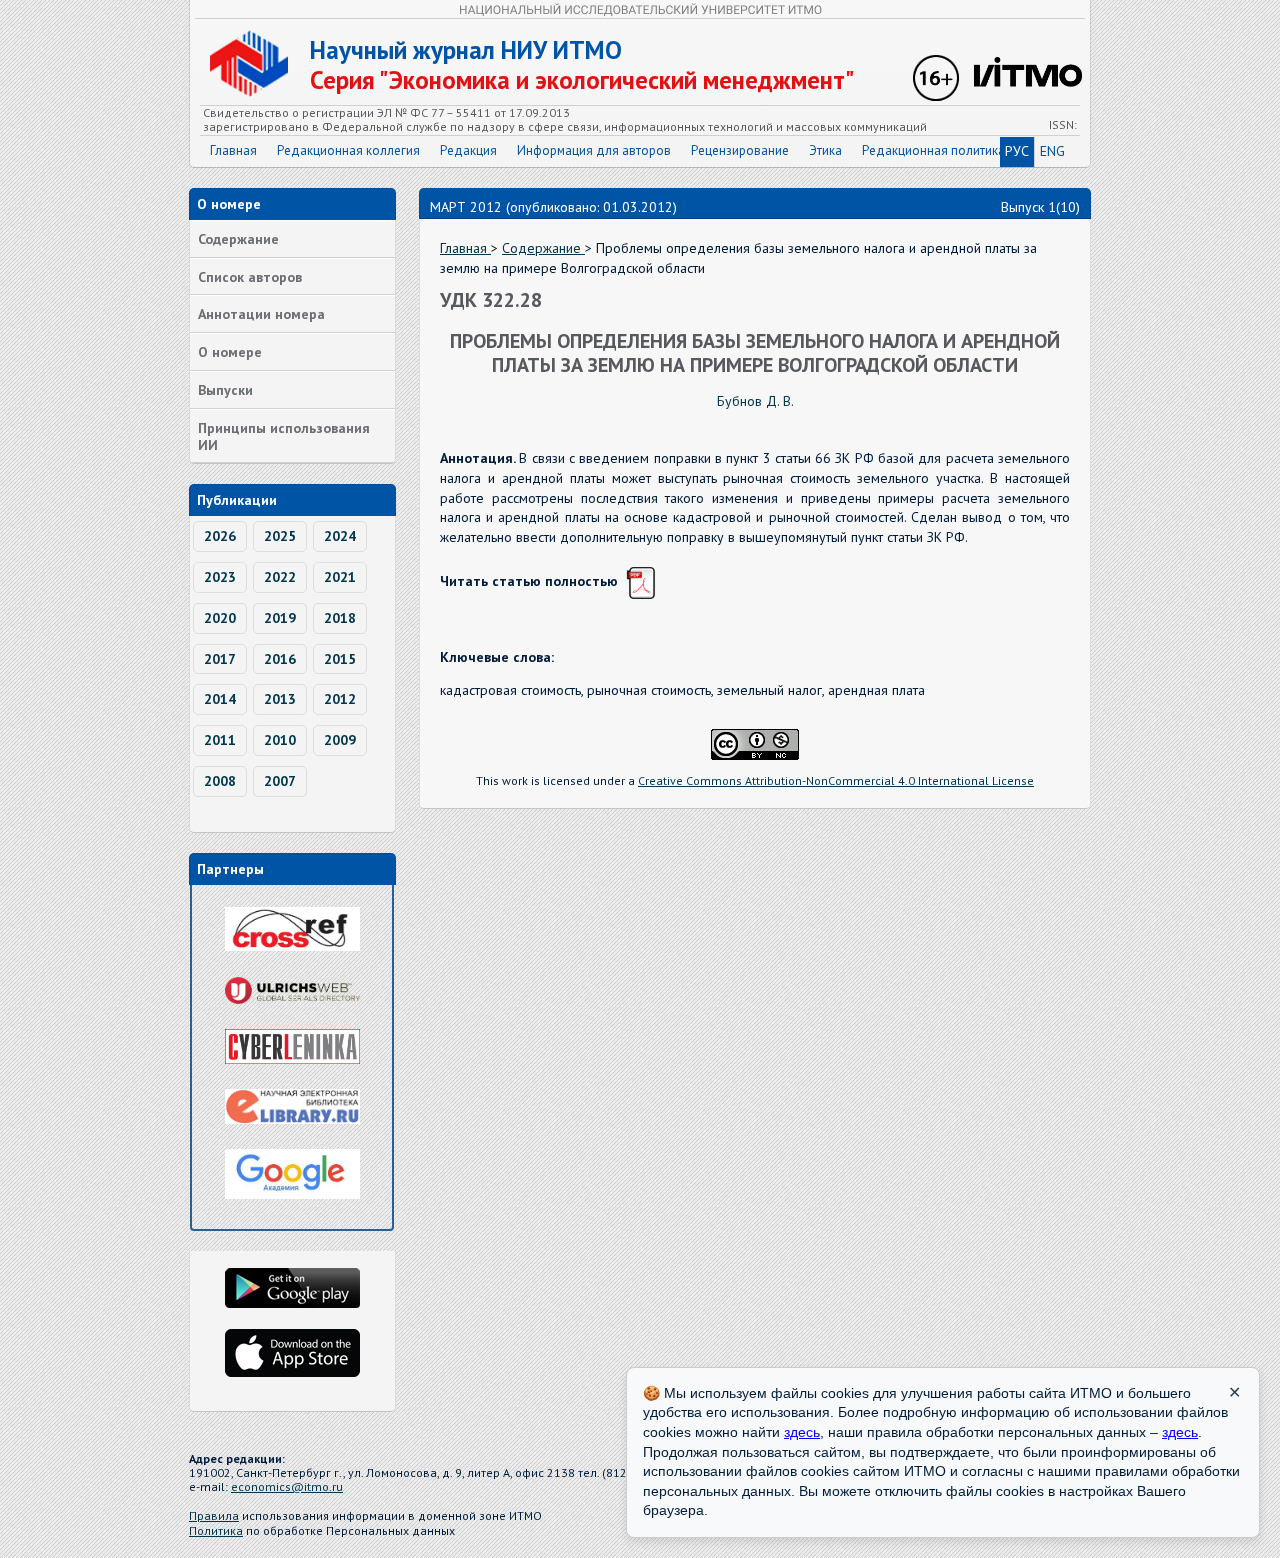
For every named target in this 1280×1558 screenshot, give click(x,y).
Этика (825, 150)
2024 (340, 536)
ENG (1052, 151)
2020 (220, 618)
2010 (280, 740)
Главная (233, 150)
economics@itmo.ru (287, 1486)
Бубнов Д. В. (755, 401)
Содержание (238, 239)
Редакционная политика (933, 150)
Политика (216, 1530)
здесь (802, 1432)
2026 (220, 536)
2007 (280, 781)
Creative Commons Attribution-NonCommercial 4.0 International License (836, 780)
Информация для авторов (594, 150)
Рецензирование (740, 150)
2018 (340, 618)
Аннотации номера (261, 314)
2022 (280, 577)
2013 (280, 699)
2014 (220, 699)
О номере (230, 352)
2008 (220, 781)
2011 (220, 740)
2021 (340, 577)
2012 (340, 699)
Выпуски (225, 390)
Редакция (468, 150)
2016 (280, 659)
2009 (340, 740)
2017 (220, 659)
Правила (214, 1515)
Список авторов (250, 277)
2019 (280, 618)
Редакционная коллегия (348, 150)
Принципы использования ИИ (284, 436)
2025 (280, 536)
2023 (220, 577)
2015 (340, 659)
